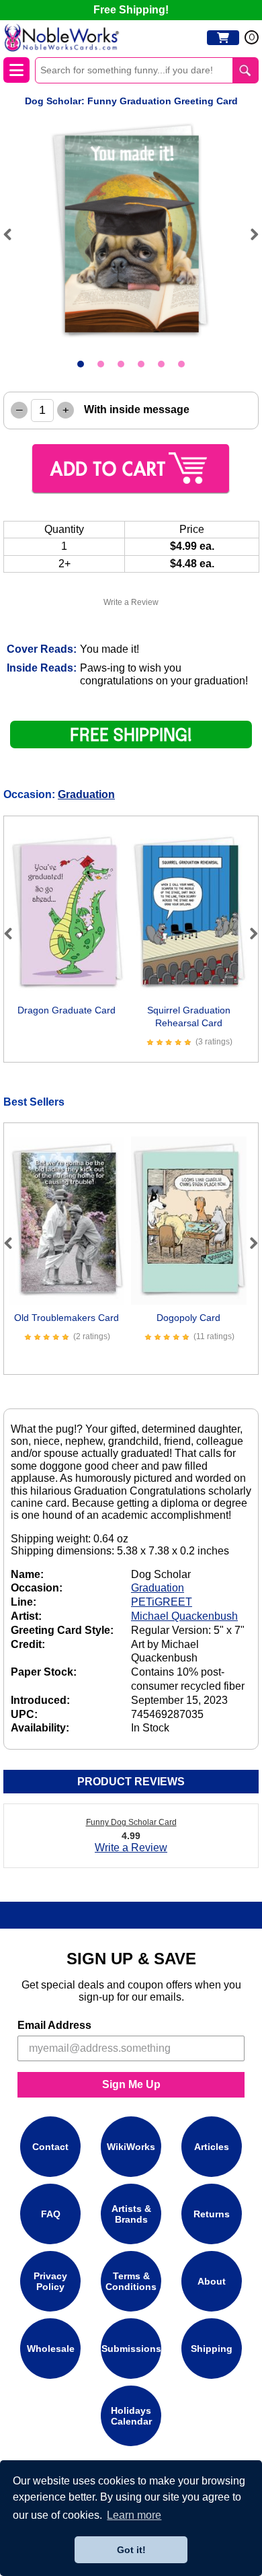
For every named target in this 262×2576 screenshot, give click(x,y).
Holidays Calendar (131, 2416)
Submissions (131, 2349)
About (212, 2281)
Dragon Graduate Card (67, 1010)
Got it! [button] (131, 2550)
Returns (212, 2214)
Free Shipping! (131, 10)
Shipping (212, 2349)
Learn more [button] (134, 2515)
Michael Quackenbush (184, 1616)
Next (249, 234)
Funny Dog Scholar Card (131, 1822)
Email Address (54, 2025)
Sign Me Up (131, 2084)
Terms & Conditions (131, 2281)
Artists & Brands (131, 2214)
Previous (13, 234)
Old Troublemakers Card (67, 1318)
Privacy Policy (50, 2281)
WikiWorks (131, 2147)
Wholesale (51, 2349)
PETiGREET (162, 1602)
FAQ (51, 2214)
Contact (50, 2147)
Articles (212, 2147)
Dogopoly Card (188, 1318)
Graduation (86, 794)
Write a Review (131, 602)
